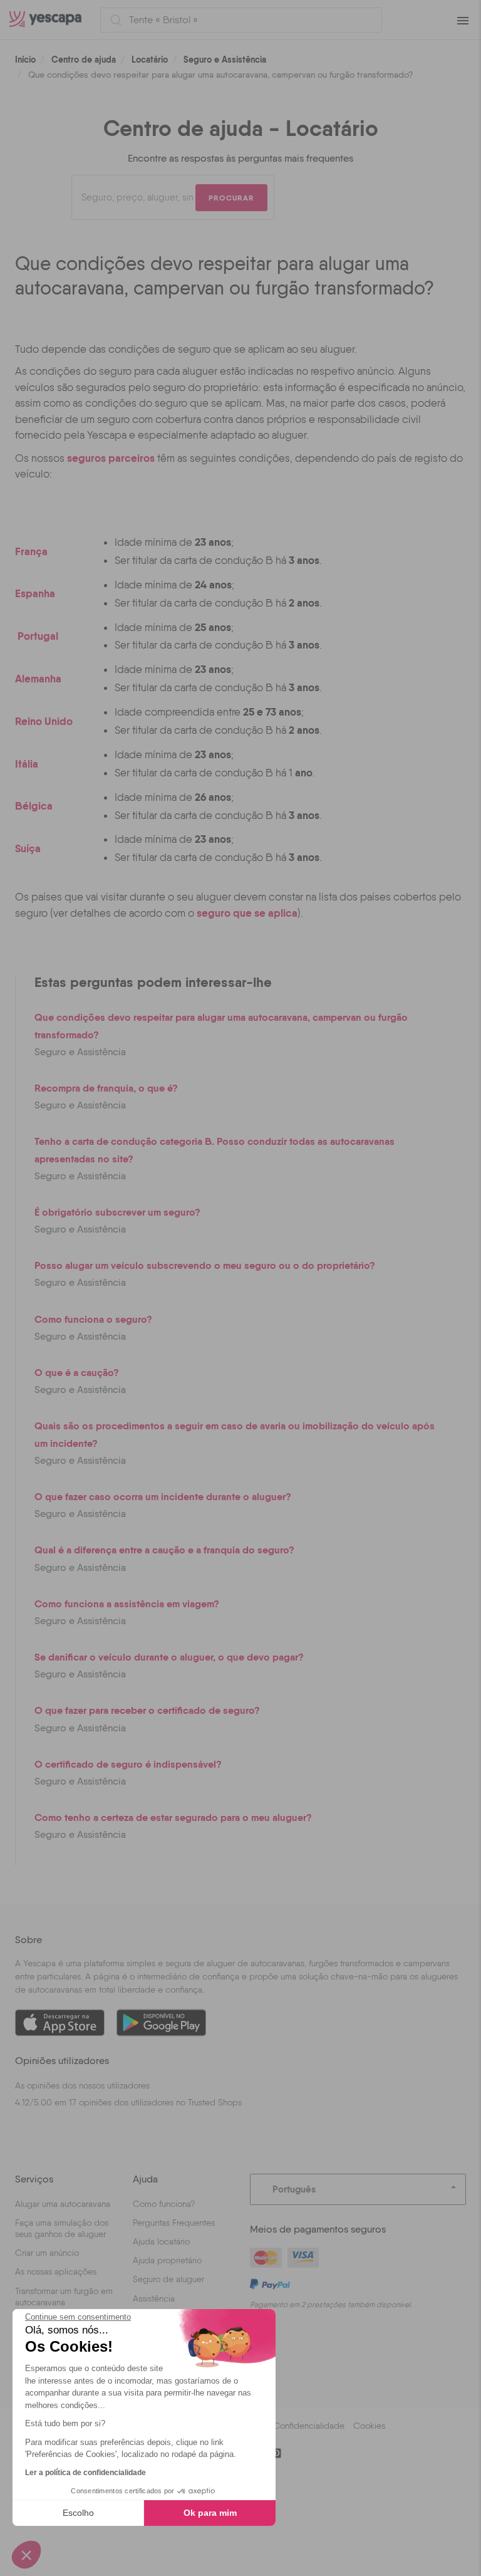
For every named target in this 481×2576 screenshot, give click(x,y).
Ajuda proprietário (167, 2260)
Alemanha (38, 678)
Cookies (369, 2426)
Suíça (28, 848)
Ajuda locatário (161, 2241)
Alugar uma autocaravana (63, 2204)
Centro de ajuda (84, 60)
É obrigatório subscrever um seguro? (117, 1212)
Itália (27, 764)
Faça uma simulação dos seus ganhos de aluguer (62, 2228)
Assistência (154, 2298)
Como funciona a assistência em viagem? (127, 1603)
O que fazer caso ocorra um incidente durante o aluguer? (163, 1496)
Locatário (150, 60)
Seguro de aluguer (168, 2279)
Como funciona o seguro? (93, 1319)
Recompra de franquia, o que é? (106, 1088)
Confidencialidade (309, 2426)
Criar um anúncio (47, 2253)
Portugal (38, 636)
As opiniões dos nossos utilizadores (82, 2085)
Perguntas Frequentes (174, 2223)
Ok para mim (210, 2513)
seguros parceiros (111, 458)
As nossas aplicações (56, 2271)
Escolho (78, 2513)
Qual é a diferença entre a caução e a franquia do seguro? (164, 1550)
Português (294, 2189)
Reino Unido (44, 721)
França (31, 551)
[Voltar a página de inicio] (50, 20)
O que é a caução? (77, 1372)
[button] (26, 2555)
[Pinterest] (276, 2453)
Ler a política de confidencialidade (85, 2473)
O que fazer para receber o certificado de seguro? (147, 1710)
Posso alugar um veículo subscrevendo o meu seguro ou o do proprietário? (205, 1265)
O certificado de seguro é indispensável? (128, 1764)
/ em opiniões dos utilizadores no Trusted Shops (128, 2102)
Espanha (35, 593)
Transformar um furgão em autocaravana (64, 2297)
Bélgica (34, 806)
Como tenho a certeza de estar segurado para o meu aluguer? (173, 1817)
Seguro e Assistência (225, 60)
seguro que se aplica (247, 913)
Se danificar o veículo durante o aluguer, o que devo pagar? (169, 1657)
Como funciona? (164, 2204)
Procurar (231, 198)
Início (25, 60)
